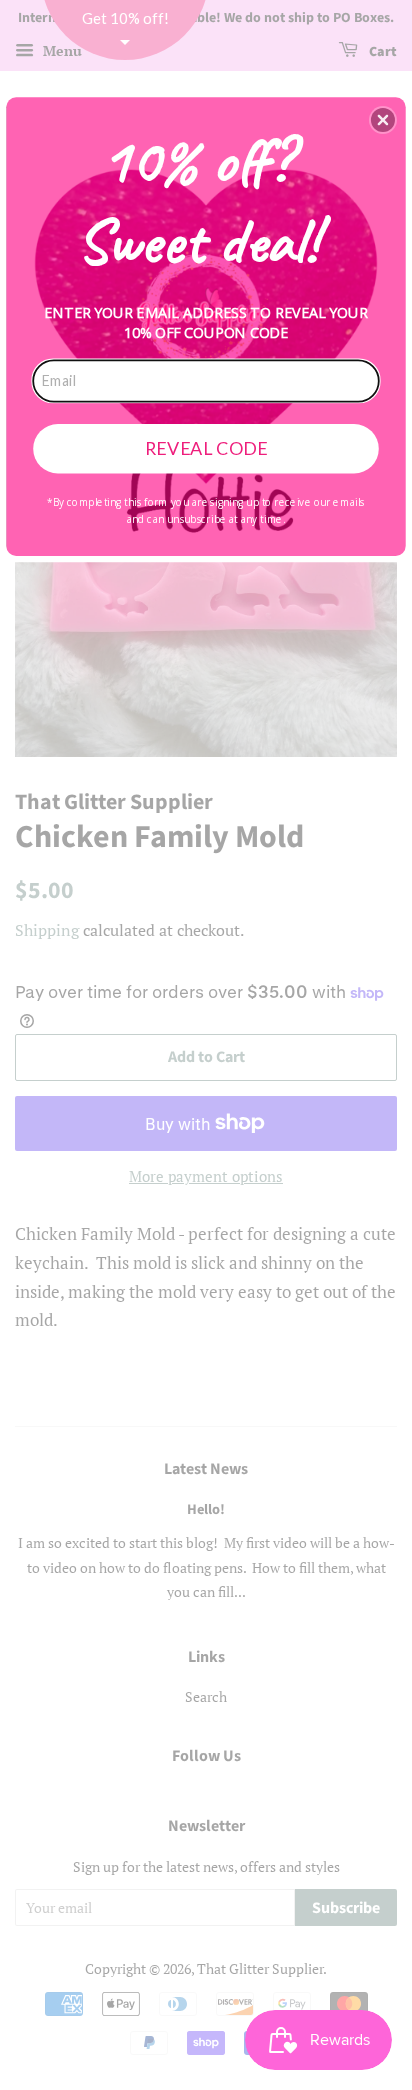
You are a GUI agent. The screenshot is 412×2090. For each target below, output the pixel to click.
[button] (383, 120)
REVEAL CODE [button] (206, 448)
